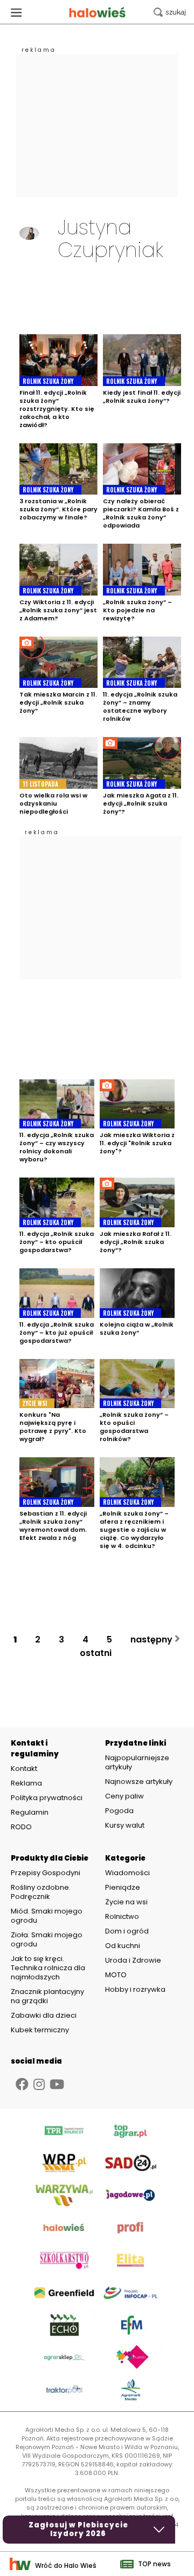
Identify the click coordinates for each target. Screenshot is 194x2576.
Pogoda (119, 1811)
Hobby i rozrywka (135, 1989)
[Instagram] (39, 2084)
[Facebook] (22, 2084)
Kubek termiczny (41, 2030)
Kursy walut (125, 1825)
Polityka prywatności (47, 1798)
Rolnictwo (122, 1916)
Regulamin (30, 1813)
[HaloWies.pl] (97, 12)
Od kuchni (123, 1946)
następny (153, 1639)
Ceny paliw (124, 1796)
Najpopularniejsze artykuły (137, 1762)
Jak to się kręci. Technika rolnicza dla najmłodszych (48, 1968)
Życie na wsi (126, 1902)
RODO (21, 1827)
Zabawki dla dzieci (44, 2015)
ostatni (97, 1653)
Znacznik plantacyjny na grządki (47, 1996)
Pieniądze (123, 1887)
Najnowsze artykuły (139, 1781)
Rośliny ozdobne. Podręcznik (41, 1892)
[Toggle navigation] (16, 12)
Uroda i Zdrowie (133, 1960)
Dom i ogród (127, 1931)
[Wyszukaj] (170, 12)
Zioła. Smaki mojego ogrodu (47, 1939)
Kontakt (24, 1769)
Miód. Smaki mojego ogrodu (47, 1916)
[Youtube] (57, 2084)
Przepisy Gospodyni (46, 1873)
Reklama (26, 1783)
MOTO (116, 1975)
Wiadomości (127, 1873)
